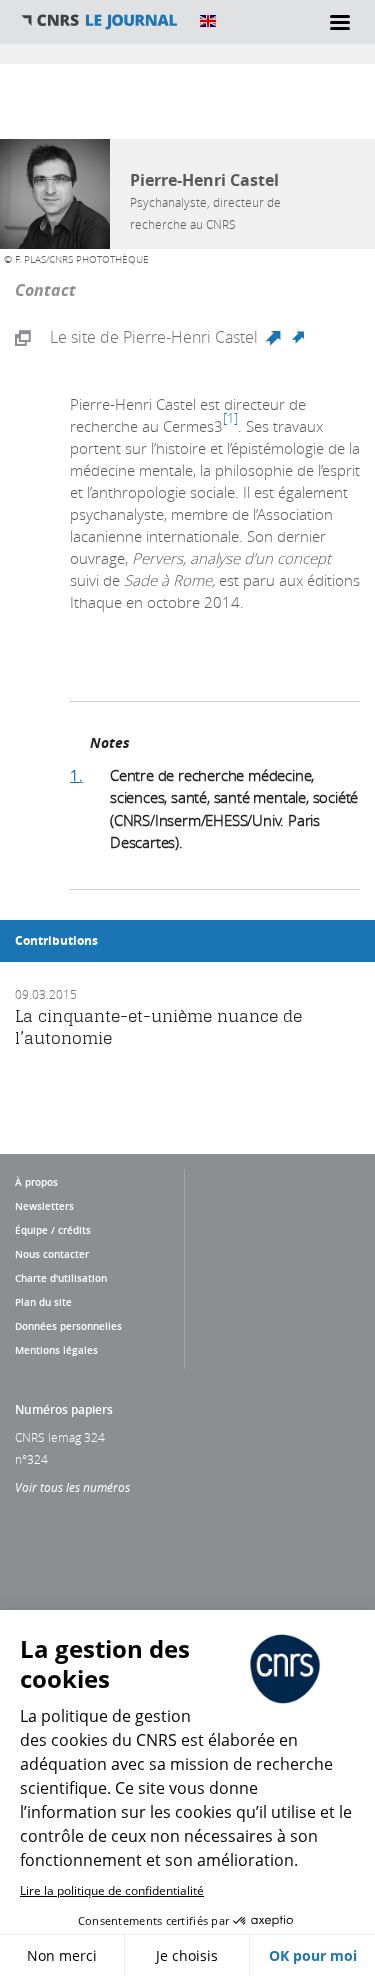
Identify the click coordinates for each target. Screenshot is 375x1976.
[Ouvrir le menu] (340, 22)
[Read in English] (208, 21)
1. (76, 775)
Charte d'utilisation (61, 1278)
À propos (36, 1182)
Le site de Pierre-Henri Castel (177, 338)
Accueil (100, 21)
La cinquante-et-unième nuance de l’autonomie (158, 1027)
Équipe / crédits (53, 1230)
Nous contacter (52, 1254)
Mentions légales (56, 1350)
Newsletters (44, 1206)
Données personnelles (68, 1326)
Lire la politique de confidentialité (112, 1890)
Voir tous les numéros (72, 1487)
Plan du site (43, 1302)
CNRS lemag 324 (60, 1437)
